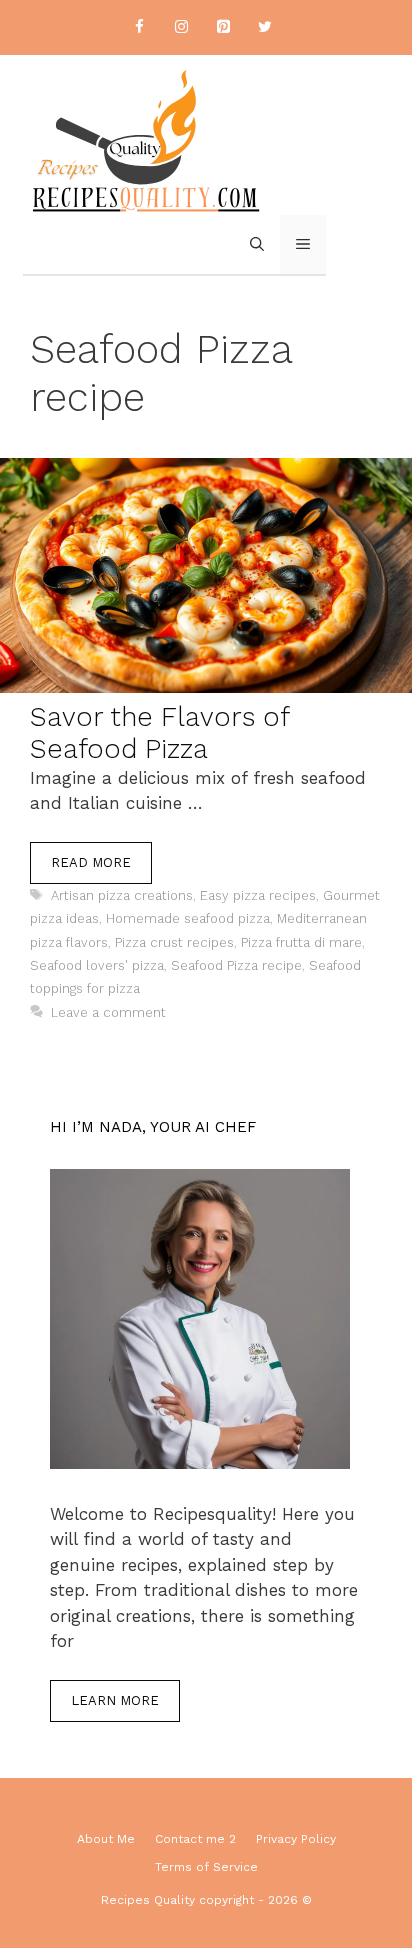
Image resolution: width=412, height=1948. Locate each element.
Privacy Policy (296, 1839)
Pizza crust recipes (174, 942)
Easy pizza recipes (258, 895)
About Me (106, 1839)
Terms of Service (206, 1867)
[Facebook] (139, 27)
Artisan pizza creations (122, 895)
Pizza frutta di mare (301, 942)
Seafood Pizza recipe (236, 965)
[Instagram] (181, 27)
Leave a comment (108, 1012)
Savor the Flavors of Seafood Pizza (159, 733)
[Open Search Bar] (257, 244)
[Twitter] (265, 27)
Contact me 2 (195, 1839)
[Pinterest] (223, 27)
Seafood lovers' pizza (97, 965)
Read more (91, 862)
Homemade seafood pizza (188, 918)
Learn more (115, 1700)
